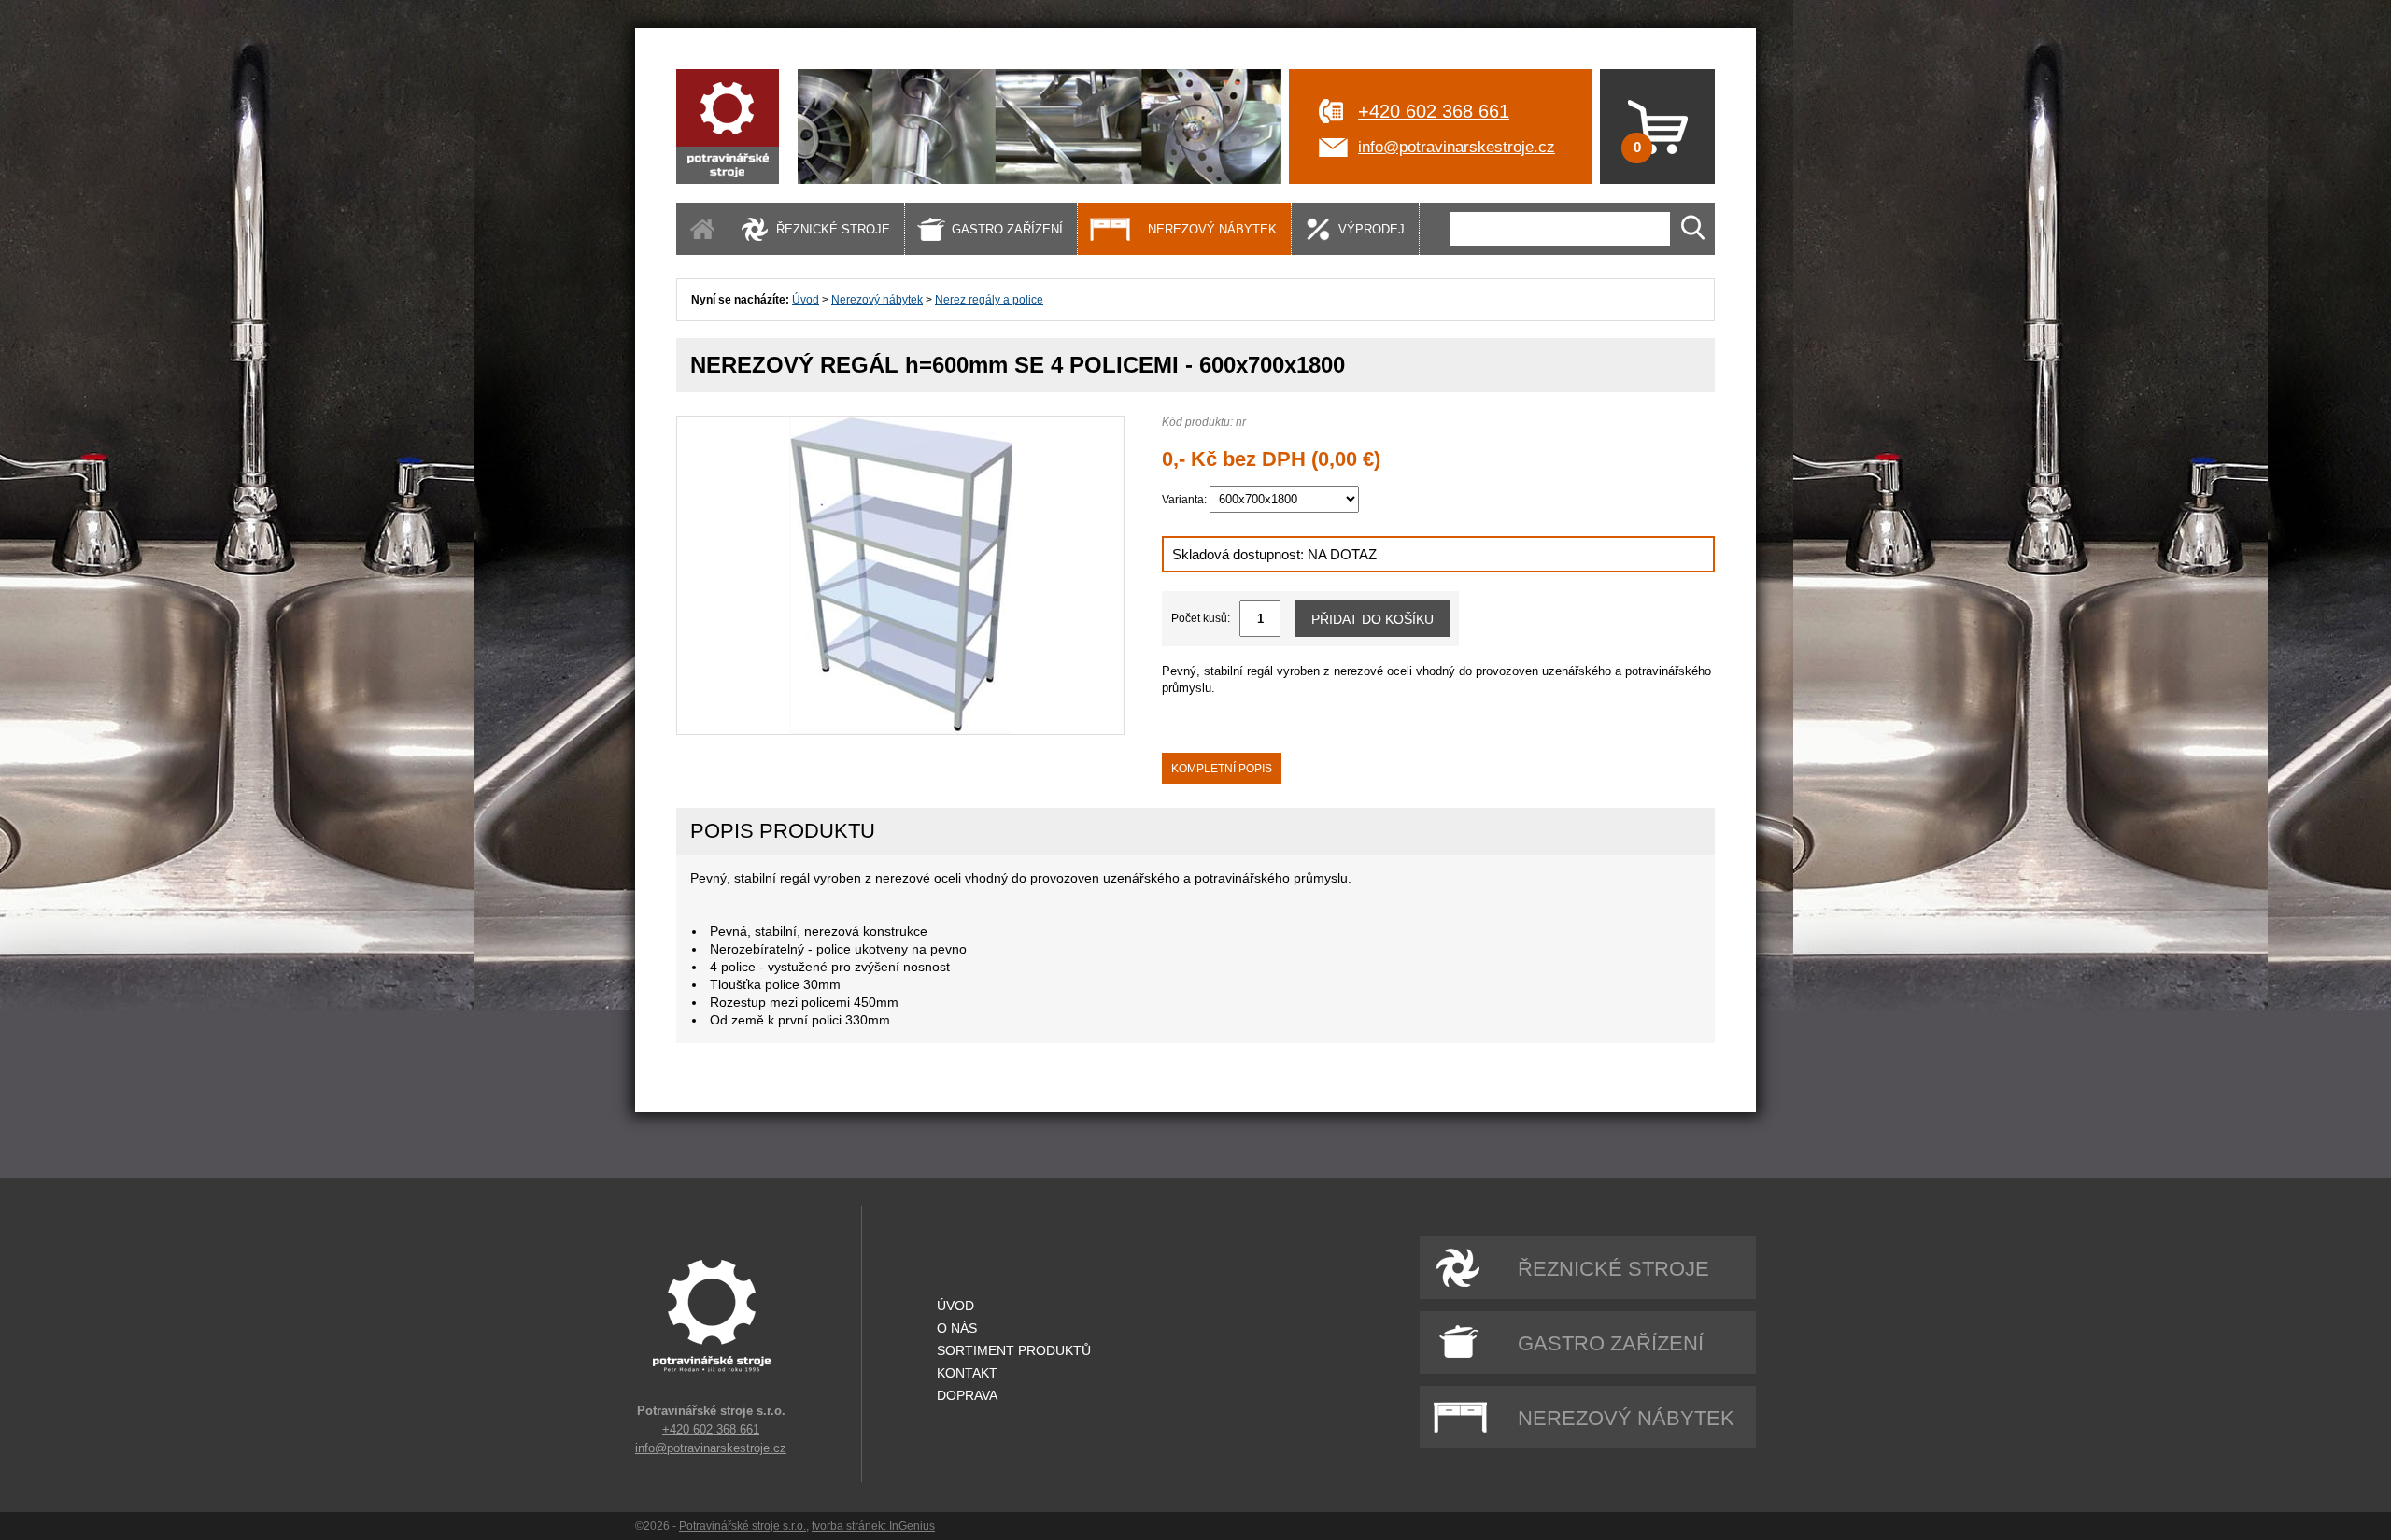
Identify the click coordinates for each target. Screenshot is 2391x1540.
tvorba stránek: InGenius (873, 1526)
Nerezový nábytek (877, 300)
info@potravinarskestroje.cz (1457, 147)
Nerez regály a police (989, 300)
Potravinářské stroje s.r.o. (743, 1526)
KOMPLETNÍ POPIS (1222, 769)
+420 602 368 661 (1434, 111)
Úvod (806, 300)
